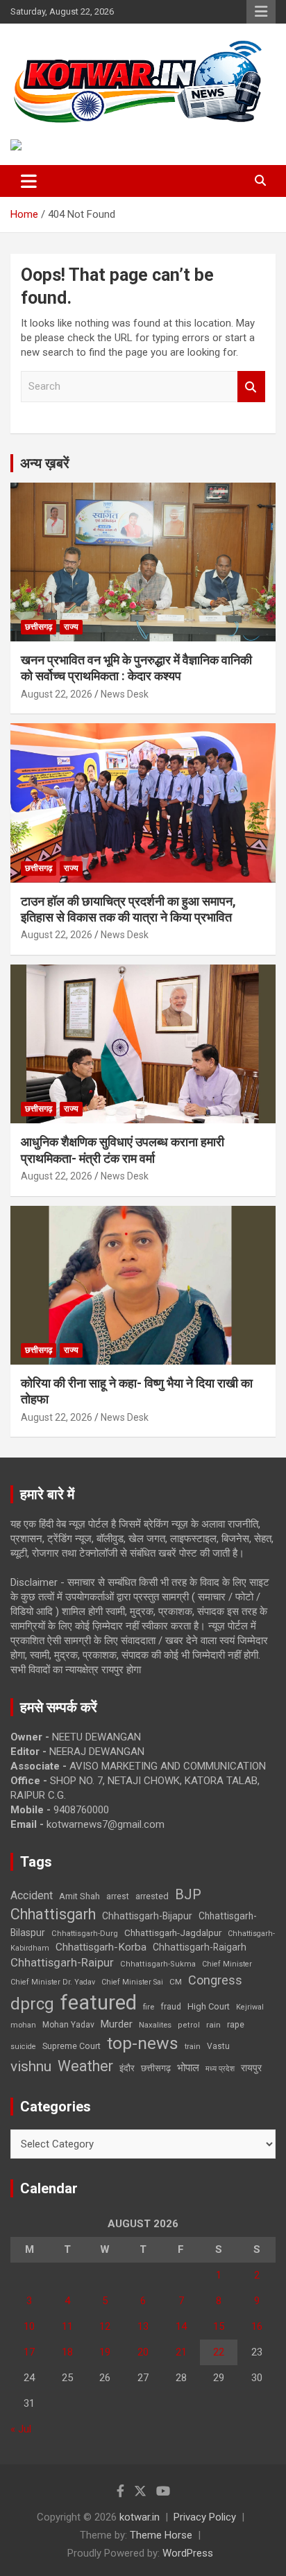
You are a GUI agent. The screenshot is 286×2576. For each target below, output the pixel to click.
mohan (23, 2025)
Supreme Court (71, 2046)
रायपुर (251, 2068)
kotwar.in (140, 2517)
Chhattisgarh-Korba (101, 1947)
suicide (23, 2047)
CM (176, 1982)
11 (67, 2326)
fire (149, 2007)
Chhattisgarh (53, 1914)
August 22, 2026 (57, 694)
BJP (188, 1894)
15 (219, 2326)
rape (236, 2024)
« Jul (21, 2429)
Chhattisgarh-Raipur (62, 1962)
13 (143, 2326)
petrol (189, 2025)
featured (99, 2003)
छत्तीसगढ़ (39, 627)
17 (29, 2352)
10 (29, 2326)
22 (219, 2352)
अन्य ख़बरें (45, 463)
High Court (209, 2006)
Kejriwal (250, 2007)
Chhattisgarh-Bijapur (147, 1916)
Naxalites (155, 2025)
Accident (32, 1895)
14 (181, 2326)
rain (213, 2025)
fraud (171, 2007)
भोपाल (188, 2068)
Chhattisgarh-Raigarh (200, 1947)
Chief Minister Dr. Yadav (53, 1982)
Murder (117, 2024)
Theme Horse (161, 2535)
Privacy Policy (205, 2517)
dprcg (32, 2004)
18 (67, 2352)
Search (251, 387)
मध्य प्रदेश (220, 2069)
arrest (118, 1896)
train (193, 2047)
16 (257, 2326)
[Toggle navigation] (29, 181)
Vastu (218, 2046)
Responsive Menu (261, 12)
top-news (143, 2043)
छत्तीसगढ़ (156, 2068)
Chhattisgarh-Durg (85, 1933)
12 (105, 2326)
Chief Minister (227, 1964)
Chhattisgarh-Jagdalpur (173, 1933)
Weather (85, 2066)
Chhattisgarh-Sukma (158, 1964)
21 (181, 2352)
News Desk (125, 694)
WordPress (188, 2553)
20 (143, 2352)
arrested (152, 1896)
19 (105, 2352)
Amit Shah (79, 1896)
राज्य (71, 627)
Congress (215, 1980)
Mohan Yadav (68, 2025)
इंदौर (127, 2068)
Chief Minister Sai (132, 1982)
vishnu (31, 2066)
